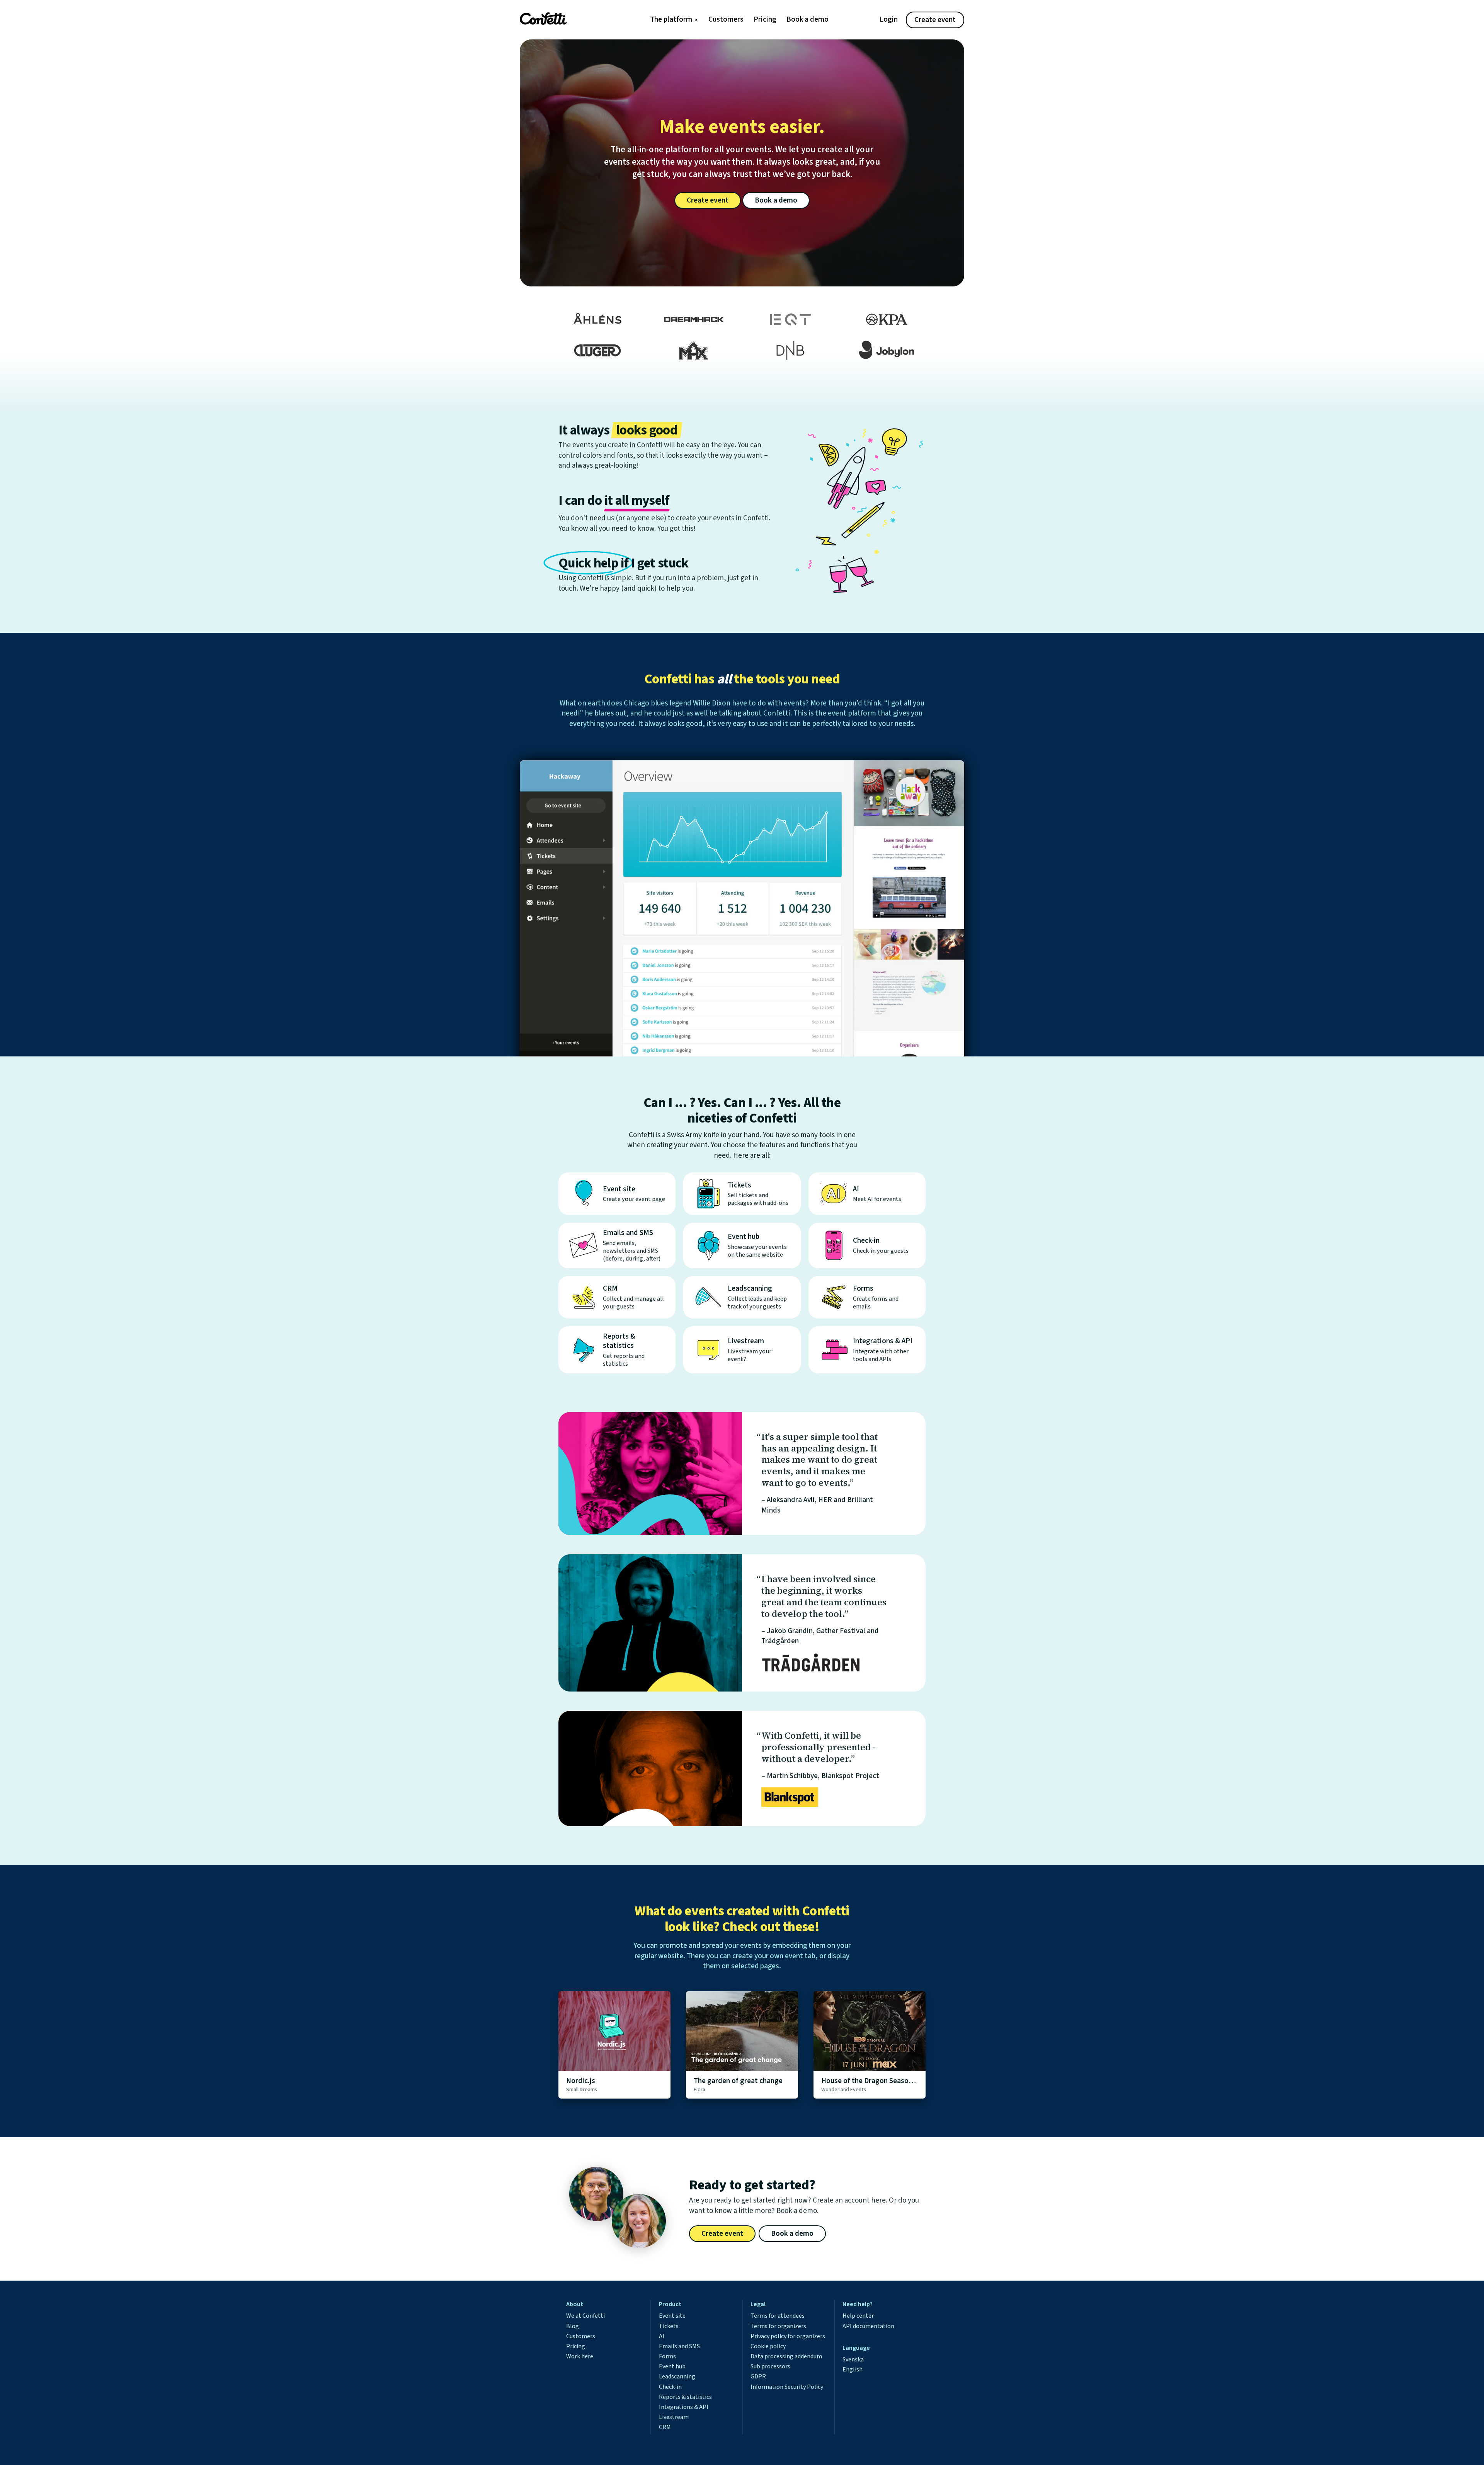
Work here (580, 2356)
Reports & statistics (685, 2397)
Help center (858, 2316)
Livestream (674, 2417)
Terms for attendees (778, 2316)
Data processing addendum (786, 2356)
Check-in (670, 2387)
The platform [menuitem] (671, 20)
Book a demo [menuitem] (808, 20)
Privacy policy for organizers (788, 2336)
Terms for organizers (778, 2326)
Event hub (672, 2366)
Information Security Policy (787, 2387)
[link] (561, 19)
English (853, 2370)
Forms (667, 2356)
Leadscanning (677, 2376)
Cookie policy (768, 2346)
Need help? (858, 2304)
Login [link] (889, 20)
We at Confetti (585, 2316)
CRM (665, 2427)
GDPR (758, 2376)
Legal (758, 2304)
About (575, 2304)
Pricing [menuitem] (765, 20)
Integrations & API (684, 2407)
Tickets (669, 2326)
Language (856, 2348)
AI (662, 2336)
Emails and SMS (679, 2346)
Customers (581, 2336)
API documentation (868, 2326)
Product (670, 2304)
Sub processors (770, 2366)
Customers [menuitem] (726, 20)
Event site (672, 2316)
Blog (573, 2326)
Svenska (853, 2359)
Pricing (576, 2346)
